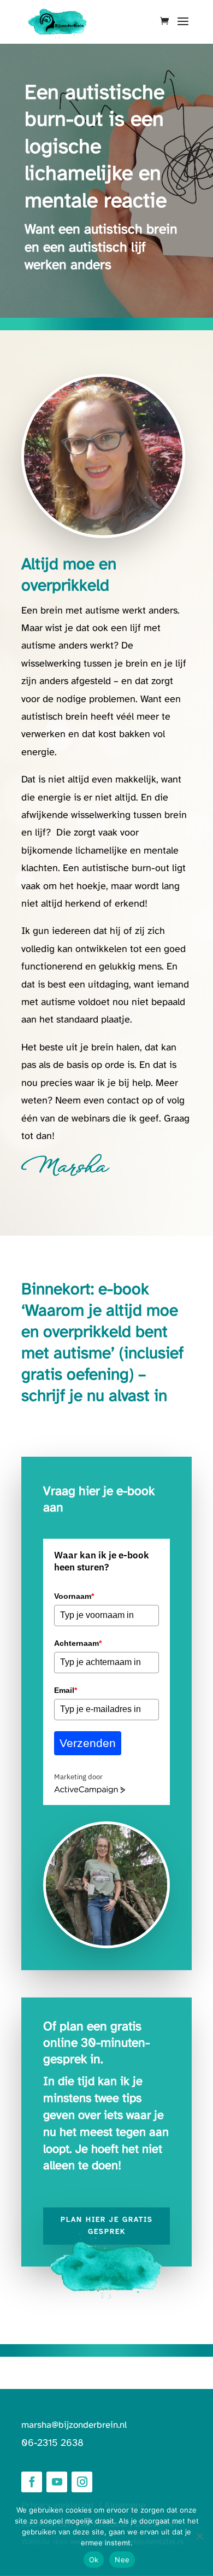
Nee (122, 2560)
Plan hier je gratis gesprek (107, 2226)
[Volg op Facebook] (32, 2482)
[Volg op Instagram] (82, 2482)
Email (66, 1690)
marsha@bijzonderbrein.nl (74, 2425)
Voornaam (74, 1596)
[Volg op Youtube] (57, 2482)
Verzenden (88, 1743)
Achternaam (78, 1643)
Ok (94, 2560)
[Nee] (199, 2536)
